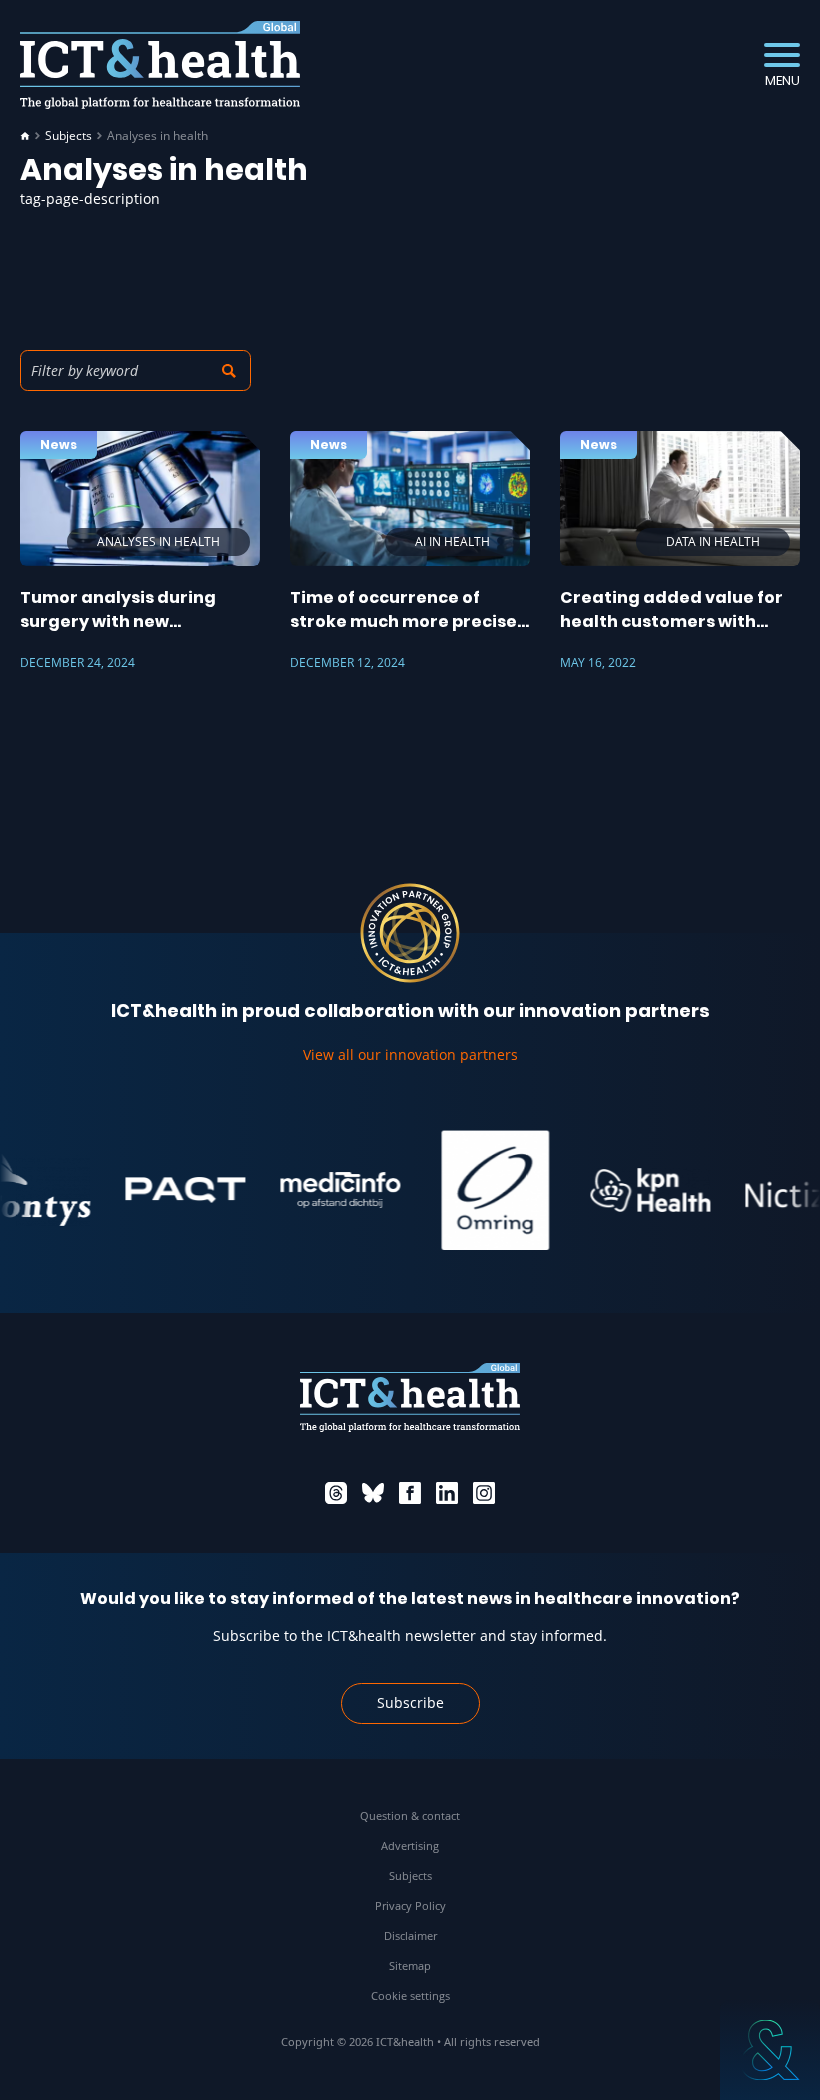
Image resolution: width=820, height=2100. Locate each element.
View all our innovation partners (410, 1054)
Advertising (410, 1845)
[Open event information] (770, 2050)
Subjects (68, 136)
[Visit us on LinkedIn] (447, 1493)
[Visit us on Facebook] (410, 1493)
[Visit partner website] (165, 1190)
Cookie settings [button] (410, 1995)
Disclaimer (410, 1935)
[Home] (25, 136)
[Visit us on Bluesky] (373, 1493)
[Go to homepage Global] (160, 65)
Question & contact (410, 1815)
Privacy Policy (410, 1905)
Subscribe (410, 1702)
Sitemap (410, 1965)
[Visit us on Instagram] (484, 1493)
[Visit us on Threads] (336, 1493)
